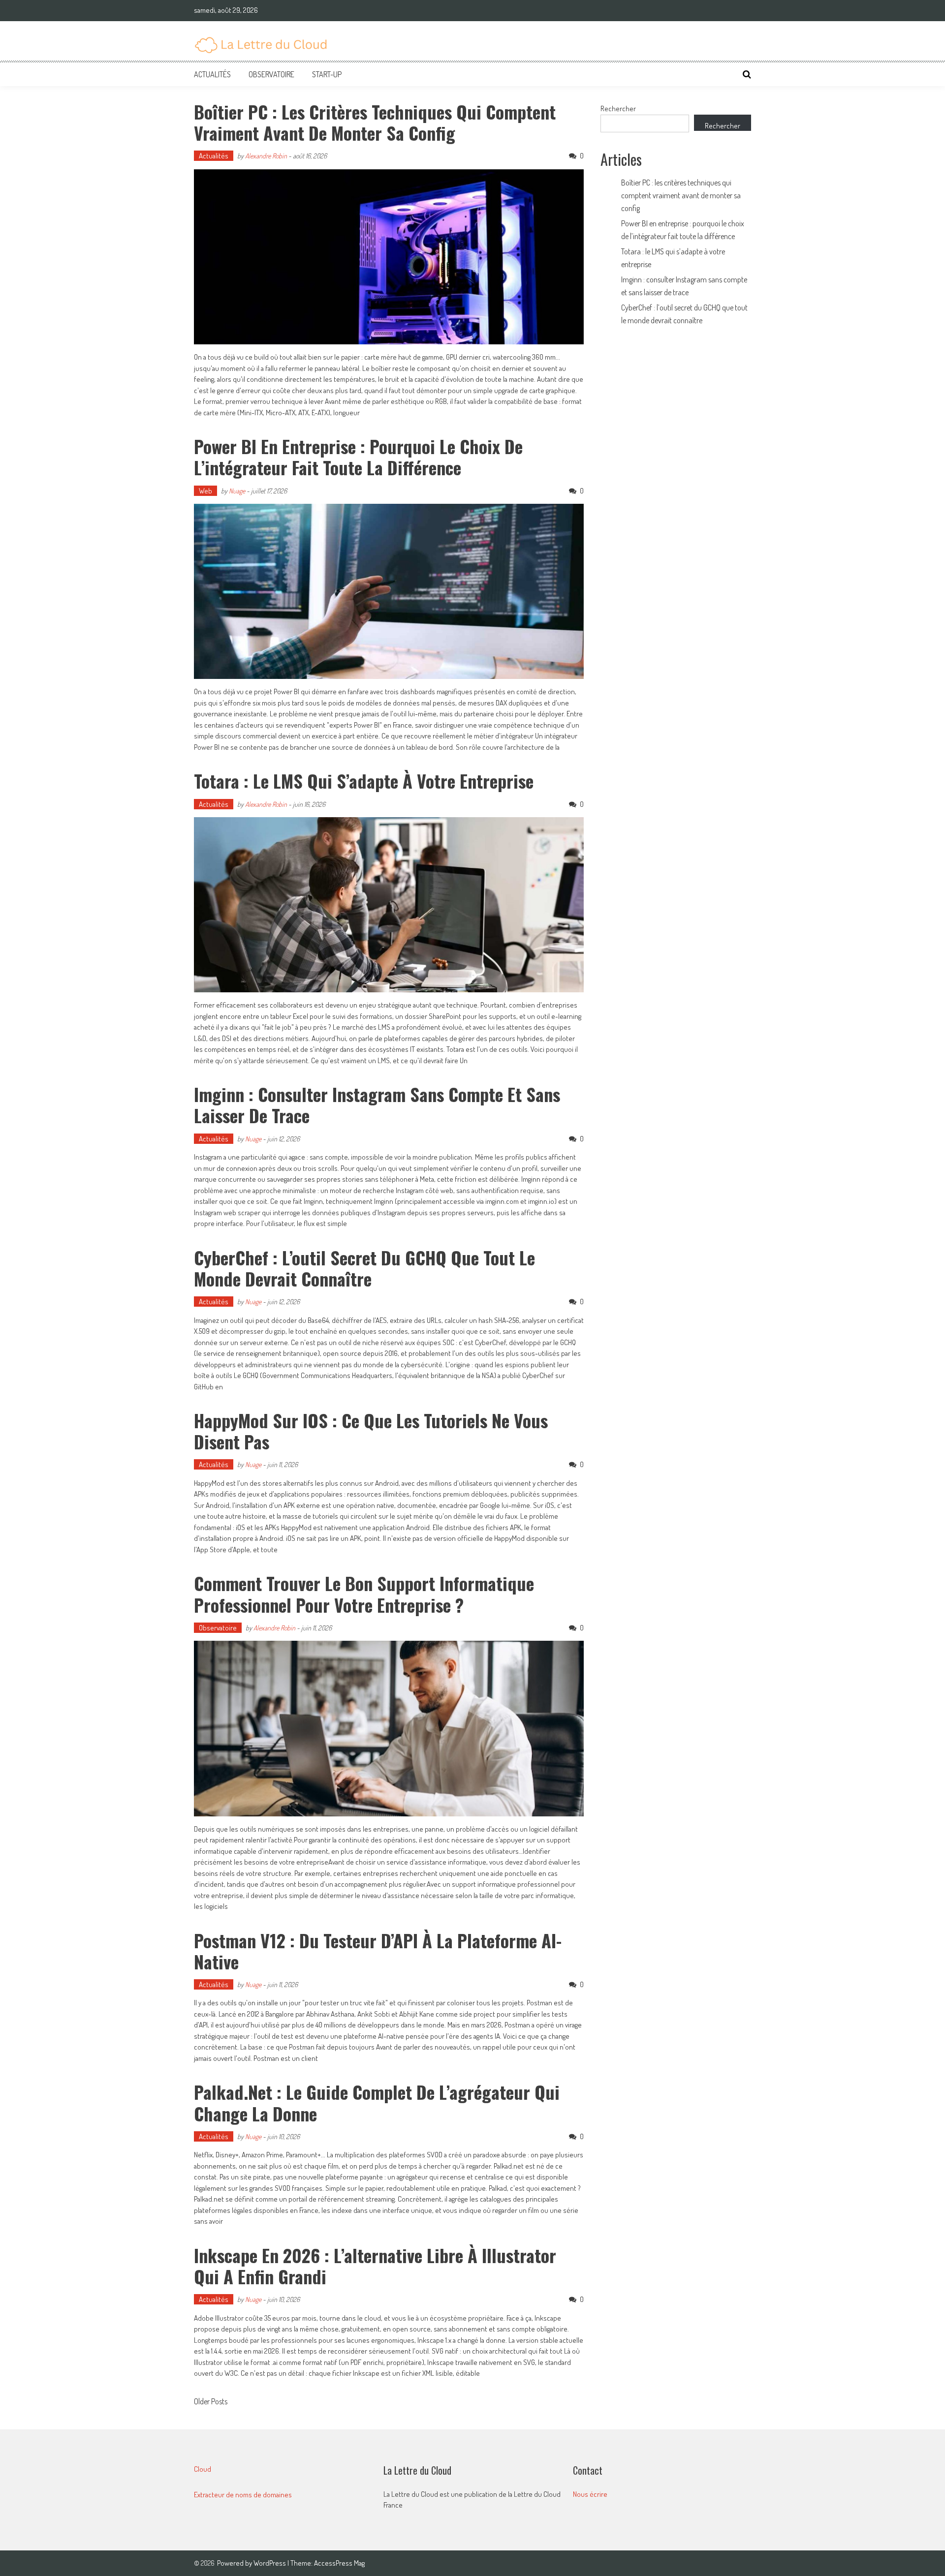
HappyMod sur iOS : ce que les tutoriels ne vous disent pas (371, 1431)
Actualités (212, 74)
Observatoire (271, 74)
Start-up (327, 74)
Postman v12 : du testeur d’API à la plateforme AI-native (378, 1951)
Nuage (237, 491)
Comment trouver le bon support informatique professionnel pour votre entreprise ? (364, 1594)
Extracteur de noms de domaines (243, 2495)
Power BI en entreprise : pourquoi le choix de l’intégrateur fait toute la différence (358, 457)
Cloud (203, 2469)
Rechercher (618, 108)
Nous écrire (590, 2494)
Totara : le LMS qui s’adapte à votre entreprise (364, 781)
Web (205, 491)
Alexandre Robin (266, 156)
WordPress (270, 2563)
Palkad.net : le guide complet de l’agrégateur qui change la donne (377, 2102)
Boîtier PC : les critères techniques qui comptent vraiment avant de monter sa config (375, 122)
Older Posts (211, 2402)
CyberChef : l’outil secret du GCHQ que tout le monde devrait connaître (364, 1268)
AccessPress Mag (339, 2563)
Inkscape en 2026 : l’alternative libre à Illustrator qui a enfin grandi (375, 2266)
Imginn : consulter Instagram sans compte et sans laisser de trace (377, 1104)
